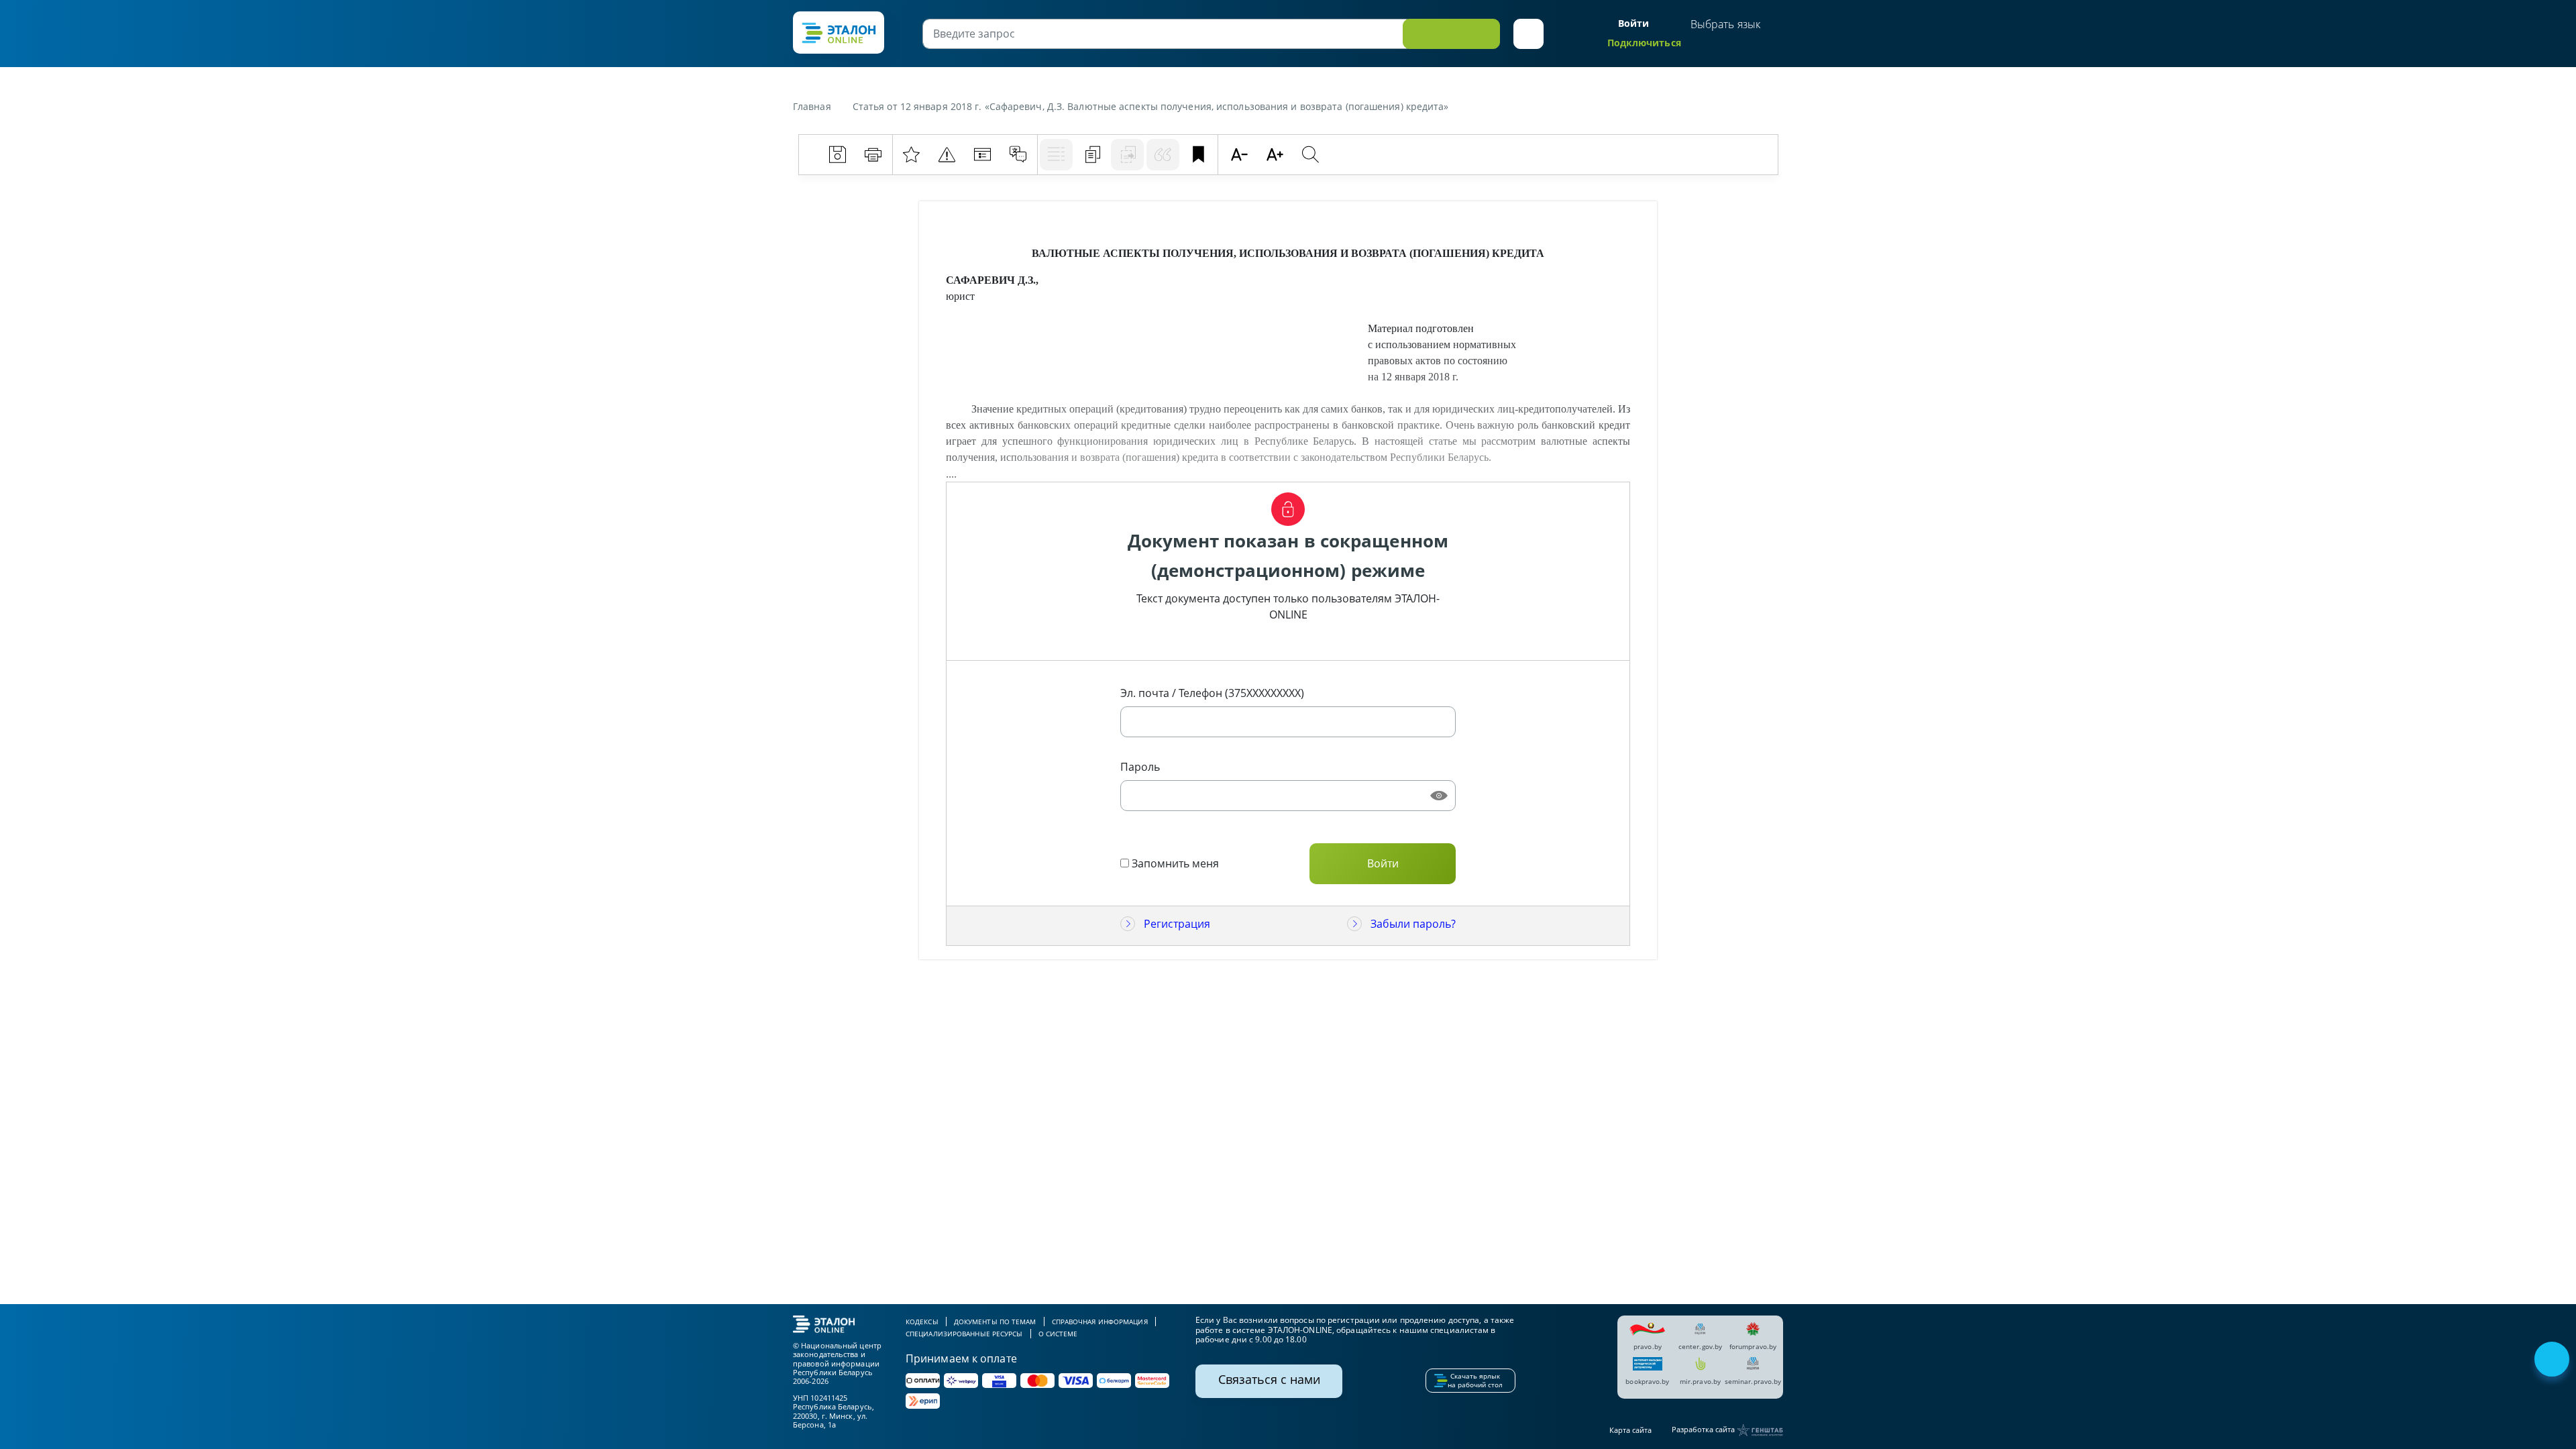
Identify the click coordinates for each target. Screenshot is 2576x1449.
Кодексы (922, 1322)
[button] (1528, 34)
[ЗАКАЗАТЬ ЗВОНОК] (2553, 1360)
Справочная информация (1100, 1322)
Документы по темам (995, 1322)
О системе (1058, 1334)
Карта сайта (1630, 1430)
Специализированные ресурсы (964, 1334)
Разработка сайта (1704, 1429)
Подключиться (1644, 43)
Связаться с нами (1269, 1379)
